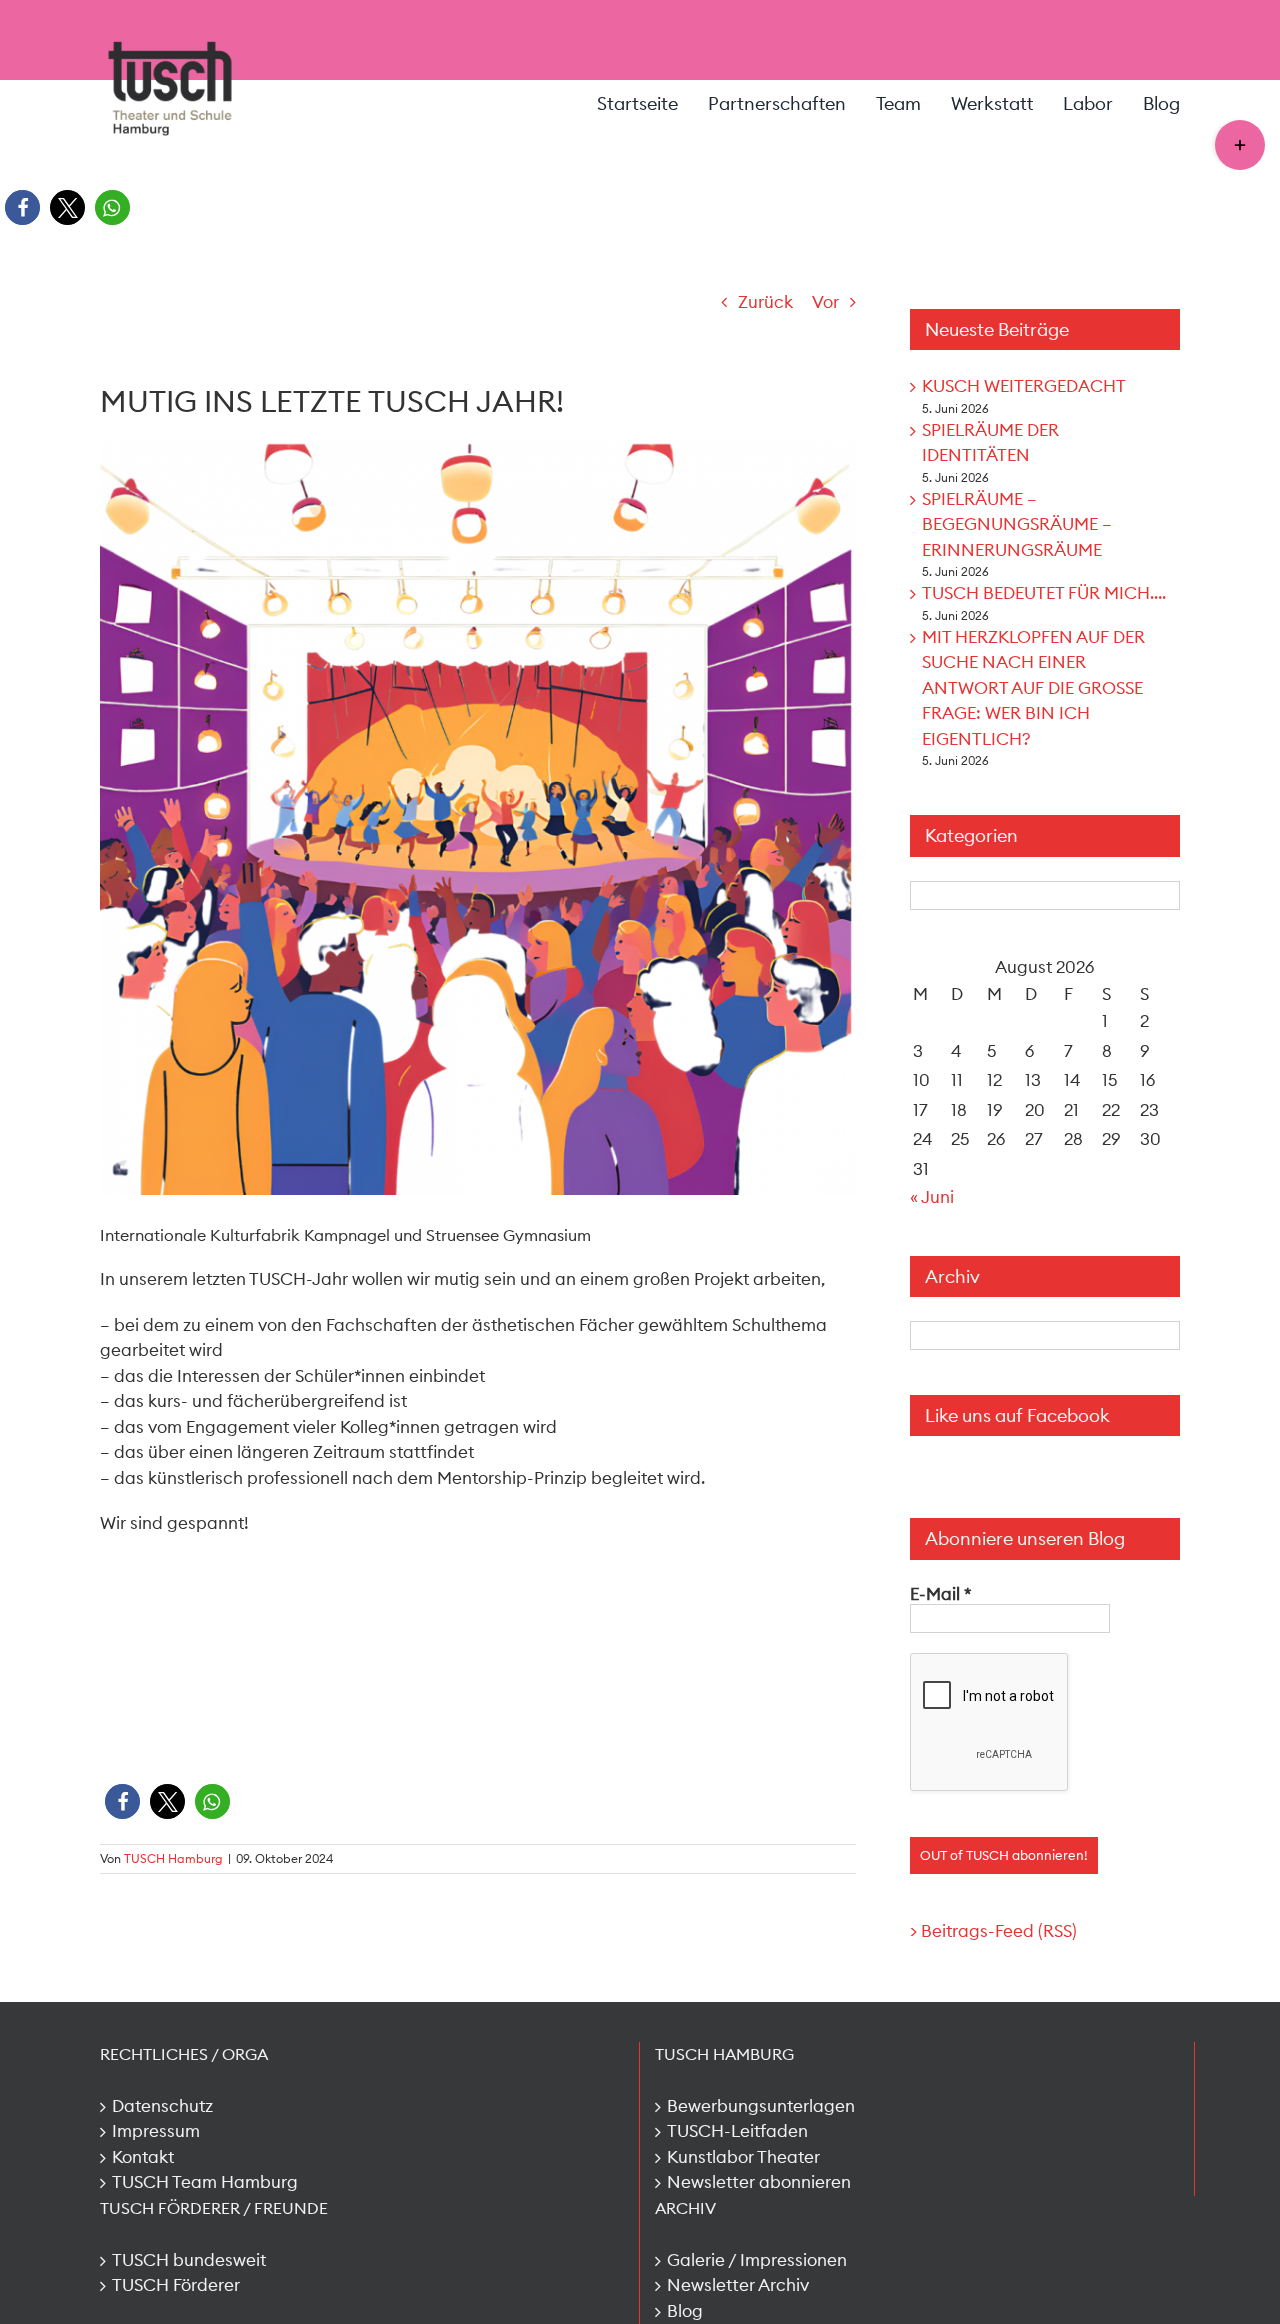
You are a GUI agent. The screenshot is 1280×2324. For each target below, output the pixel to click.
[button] (22, 207)
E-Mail (940, 1594)
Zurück (765, 302)
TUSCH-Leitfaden (737, 2131)
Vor (825, 302)
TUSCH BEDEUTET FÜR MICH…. (1044, 593)
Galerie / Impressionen (757, 2260)
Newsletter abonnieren (759, 2182)
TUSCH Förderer (176, 2285)
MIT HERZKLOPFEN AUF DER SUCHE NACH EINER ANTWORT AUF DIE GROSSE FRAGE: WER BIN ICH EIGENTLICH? (1033, 688)
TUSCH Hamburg (173, 1858)
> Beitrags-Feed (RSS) (993, 1931)
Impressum (156, 2131)
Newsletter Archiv (738, 2285)
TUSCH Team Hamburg (205, 2182)
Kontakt (143, 2157)
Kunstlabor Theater (743, 2157)
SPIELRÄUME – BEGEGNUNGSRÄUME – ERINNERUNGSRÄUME (1017, 524)
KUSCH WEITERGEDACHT (1024, 386)
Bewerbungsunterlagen (761, 2106)
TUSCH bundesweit (189, 2260)
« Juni (932, 1197)
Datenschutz (162, 2106)
